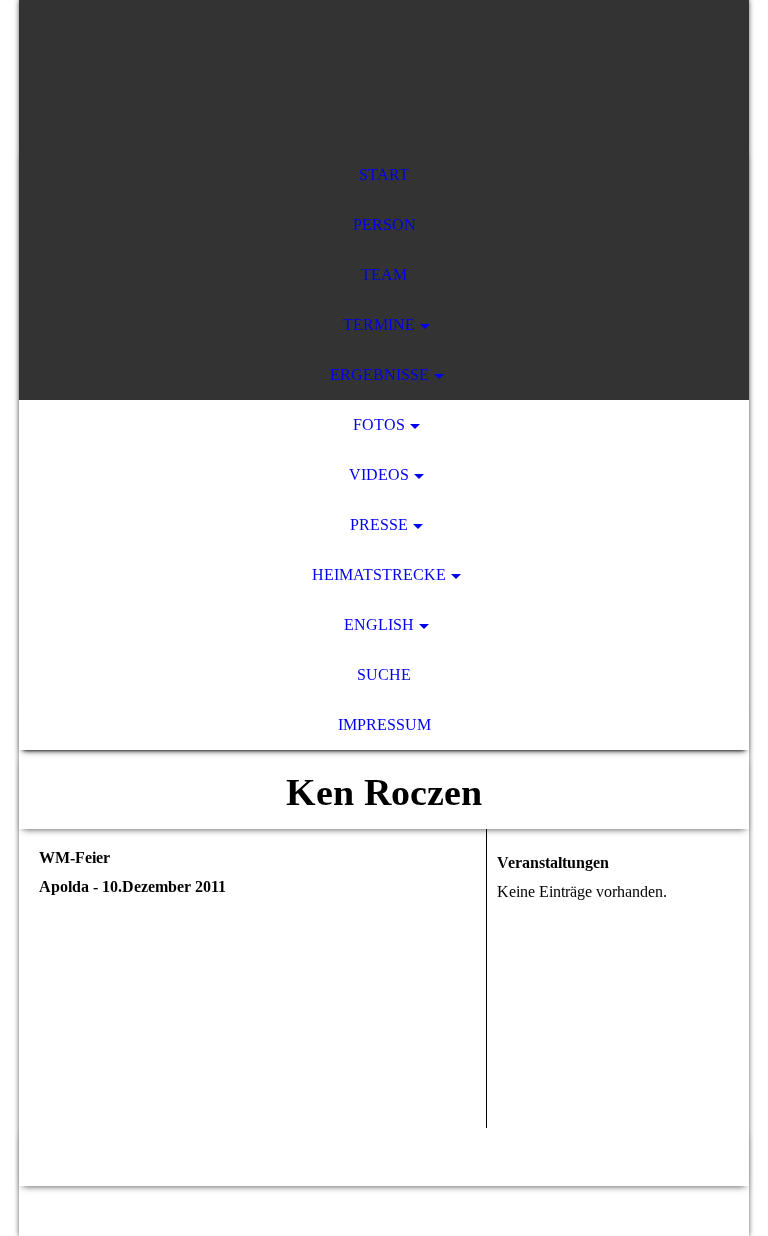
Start (384, 174)
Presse (379, 524)
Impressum (384, 724)
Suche (384, 674)
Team (384, 274)
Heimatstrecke (379, 574)
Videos (379, 474)
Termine (379, 324)
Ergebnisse (379, 374)
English (379, 624)
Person (384, 224)
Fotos (379, 424)
